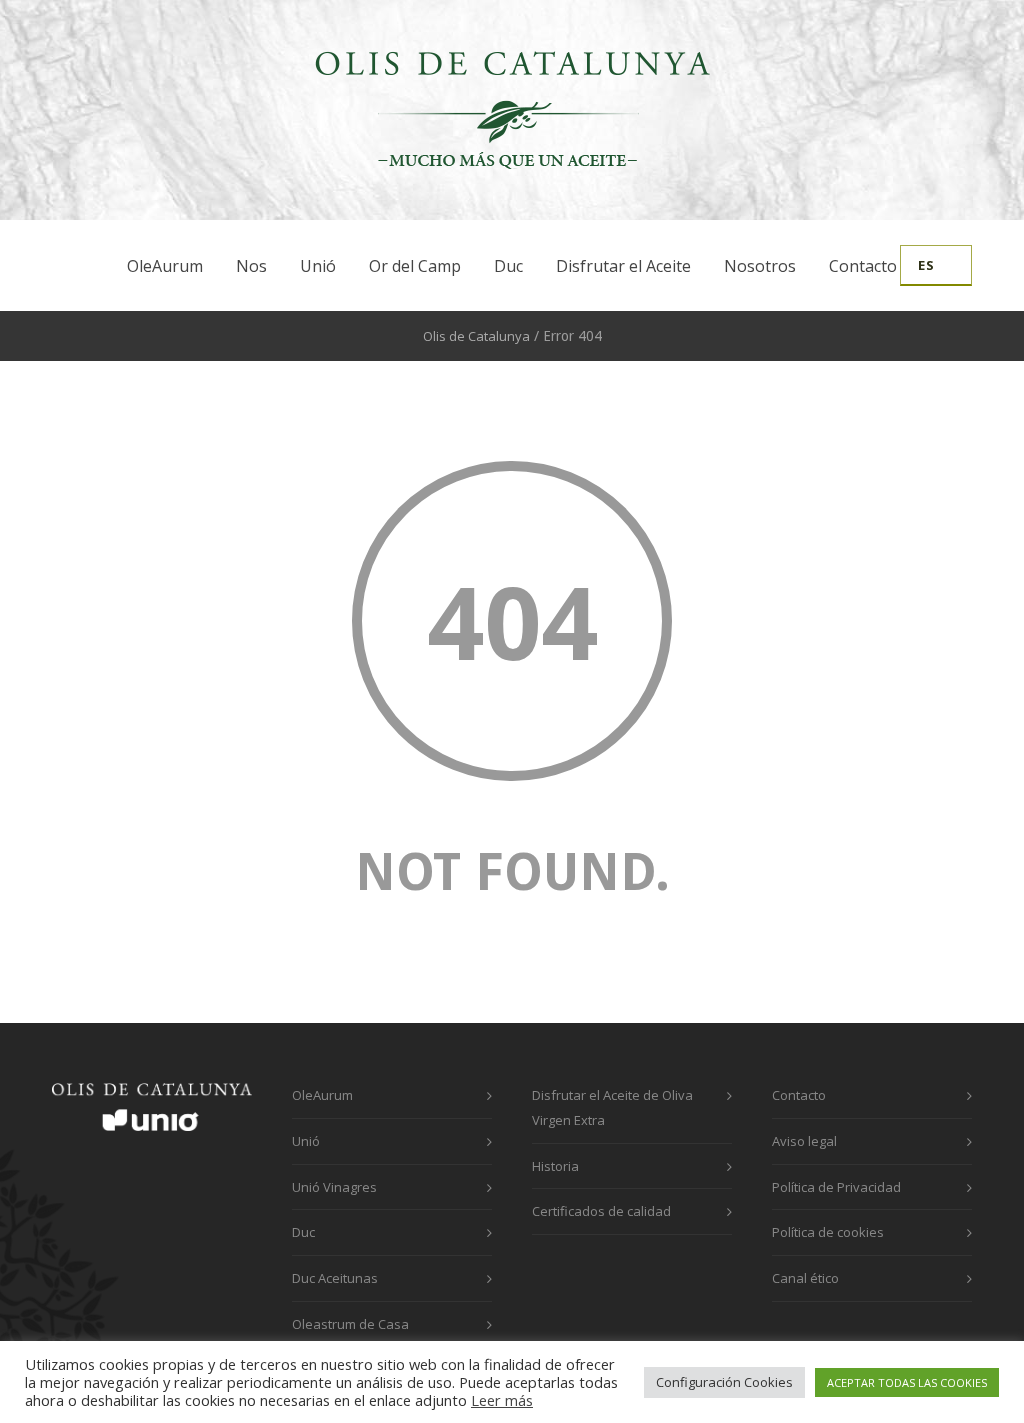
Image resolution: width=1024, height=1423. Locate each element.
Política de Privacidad (836, 1187)
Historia (555, 1166)
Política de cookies (828, 1232)
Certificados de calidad (601, 1211)
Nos (251, 266)
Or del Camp (415, 266)
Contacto (863, 266)
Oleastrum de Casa (350, 1324)
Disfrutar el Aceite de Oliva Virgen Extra (612, 1107)
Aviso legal (804, 1141)
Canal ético (805, 1278)
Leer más (502, 1400)
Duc (508, 266)
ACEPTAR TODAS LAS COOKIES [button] (907, 1382)
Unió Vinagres (334, 1187)
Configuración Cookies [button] (724, 1382)
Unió (318, 266)
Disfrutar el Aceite (623, 266)
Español (936, 265)
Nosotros (760, 266)
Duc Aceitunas (335, 1278)
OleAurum (165, 266)
